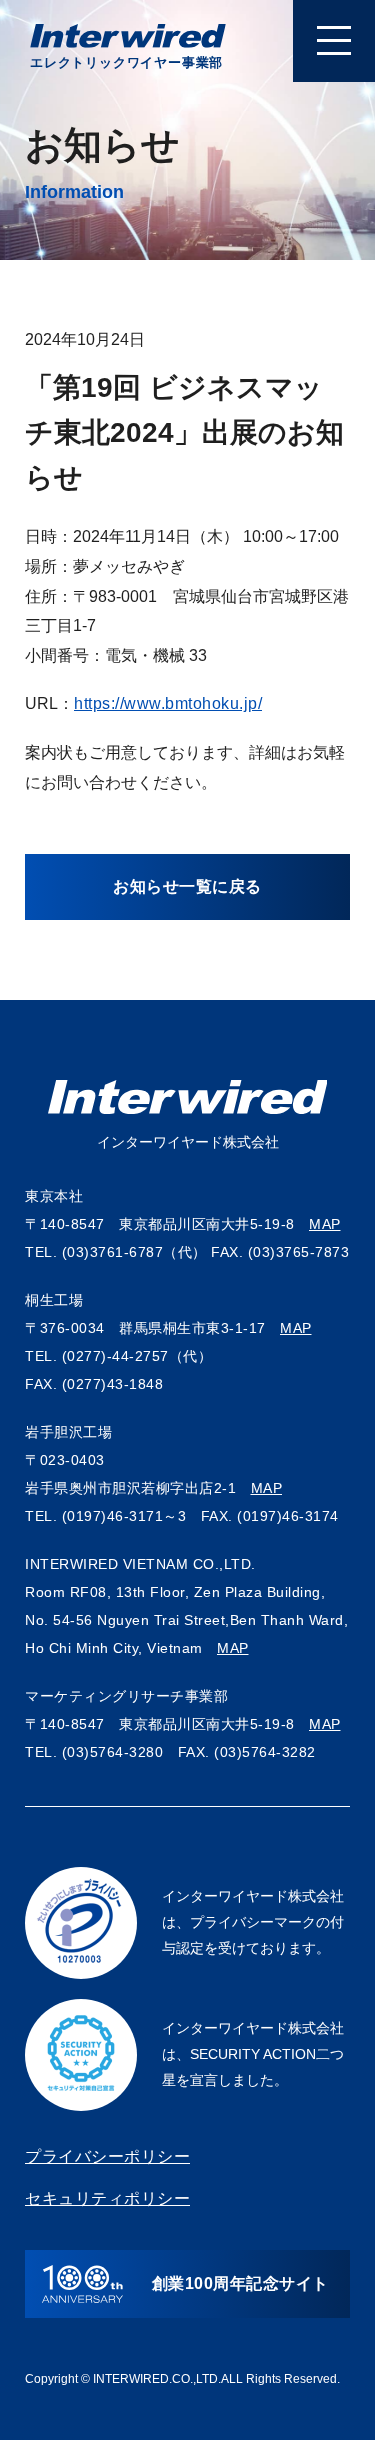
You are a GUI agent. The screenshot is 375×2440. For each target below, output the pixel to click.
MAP (325, 1224)
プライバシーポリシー (107, 2156)
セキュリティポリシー (107, 2198)
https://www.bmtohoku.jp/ (168, 703)
